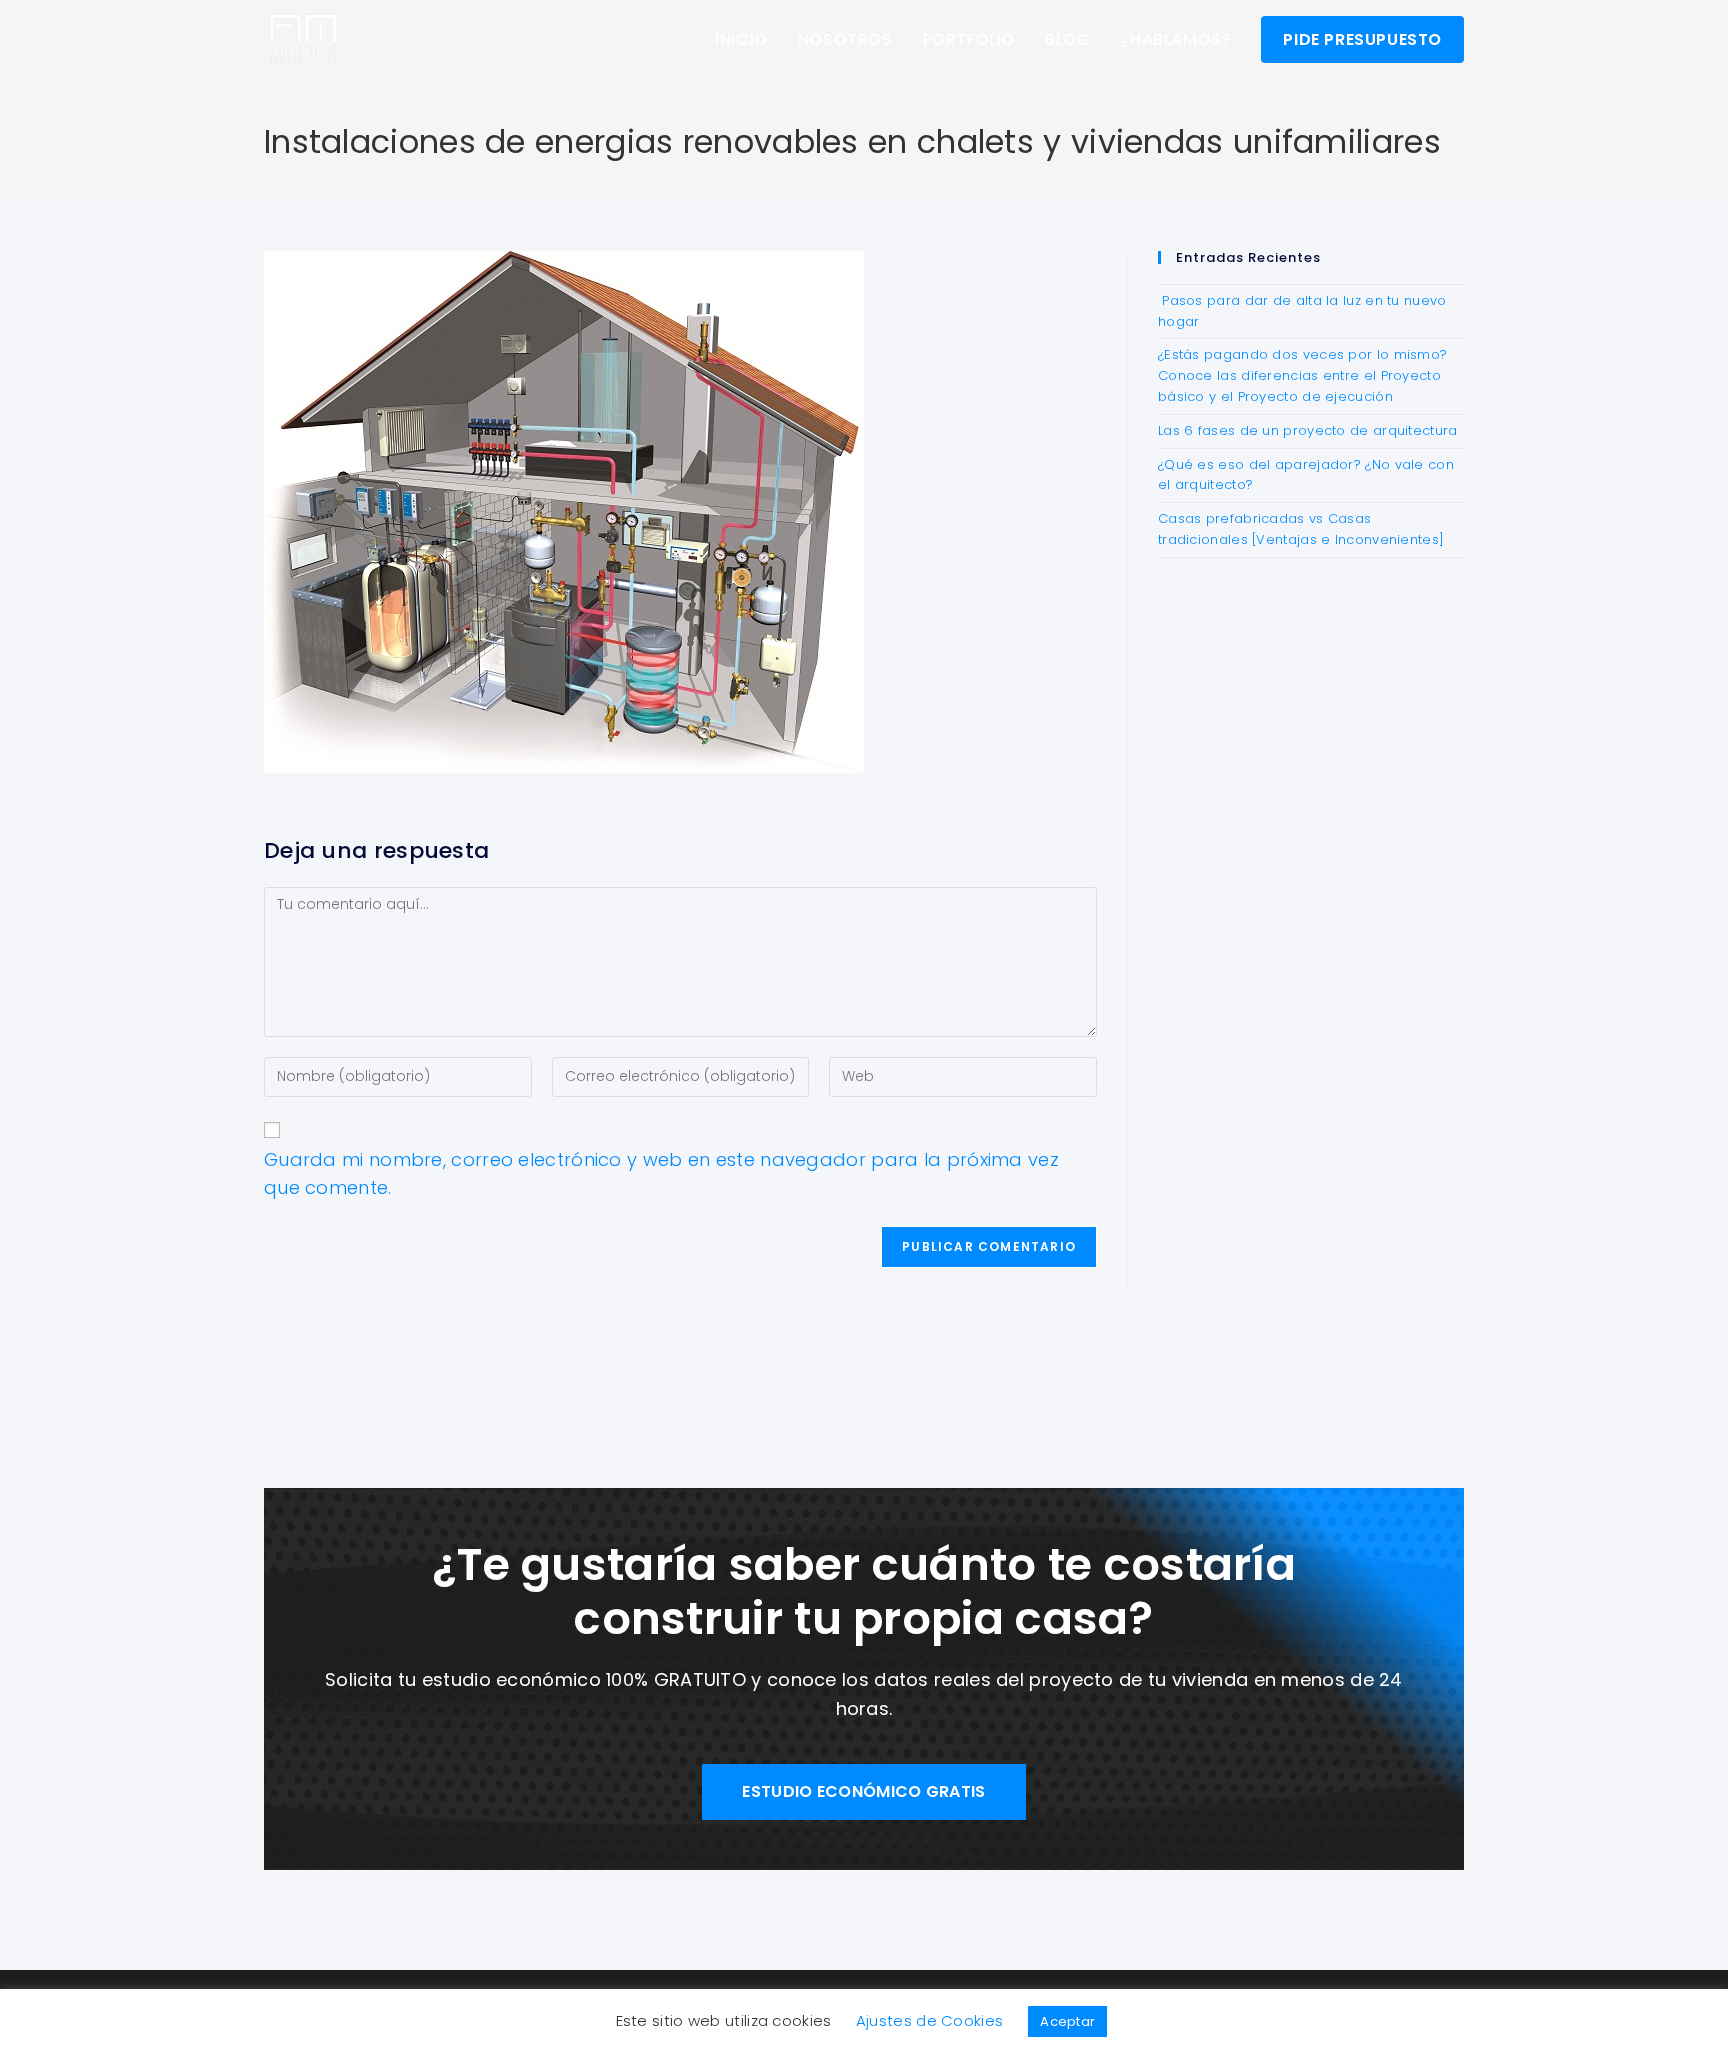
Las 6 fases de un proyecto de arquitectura (1308, 430)
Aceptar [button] (1067, 2021)
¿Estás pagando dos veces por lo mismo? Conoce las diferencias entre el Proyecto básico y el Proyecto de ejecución (1302, 375)
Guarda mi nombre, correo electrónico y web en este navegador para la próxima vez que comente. (661, 1174)
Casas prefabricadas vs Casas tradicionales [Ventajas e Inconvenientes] (1301, 529)
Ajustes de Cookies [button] (929, 2020)
